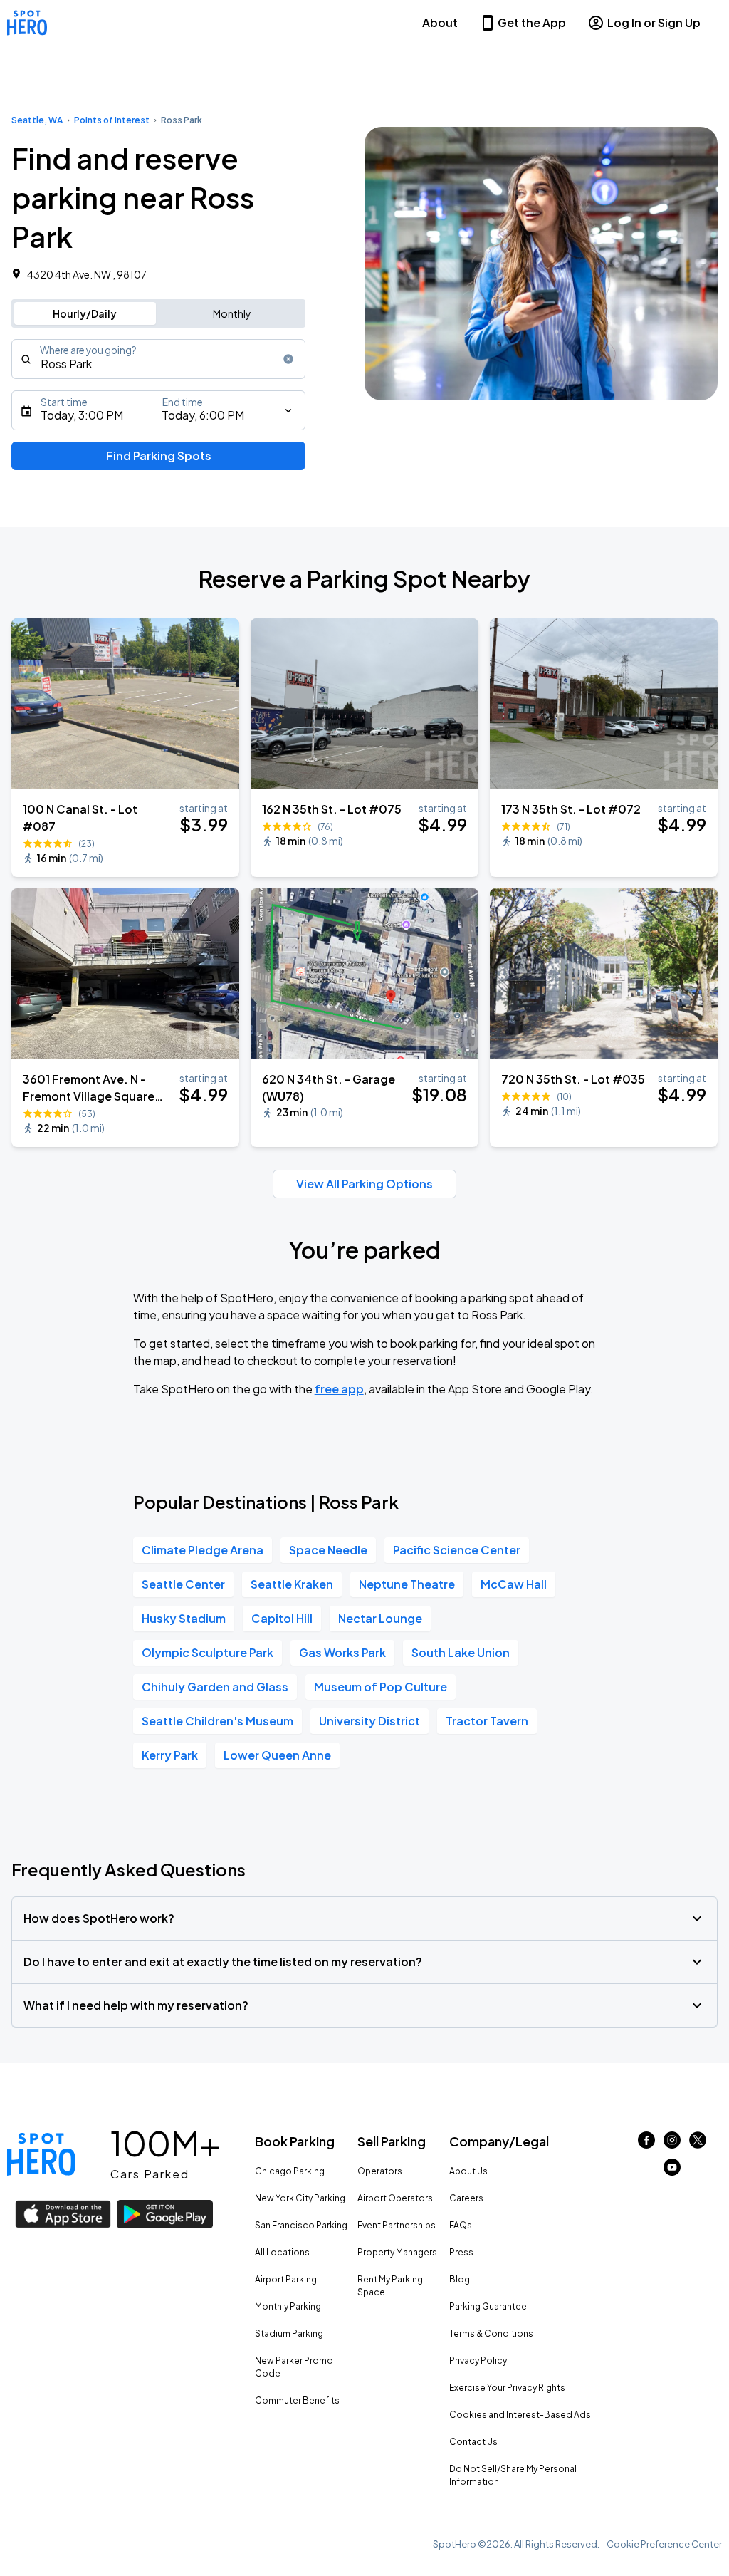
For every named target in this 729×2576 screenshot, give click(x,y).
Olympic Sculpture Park (208, 1652)
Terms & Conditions (491, 2333)
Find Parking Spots (159, 456)
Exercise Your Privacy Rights (507, 2388)
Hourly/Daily (85, 313)
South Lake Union (461, 1652)
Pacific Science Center (457, 1550)
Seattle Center (183, 1584)
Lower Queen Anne (277, 1755)
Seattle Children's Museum (217, 1721)
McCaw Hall (514, 1584)
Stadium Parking (289, 2333)
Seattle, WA (37, 120)
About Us (468, 2171)
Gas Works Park (342, 1652)
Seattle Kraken (292, 1584)
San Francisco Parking (301, 2225)
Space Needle (328, 1550)
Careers (466, 2198)
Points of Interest (112, 120)
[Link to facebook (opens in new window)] (646, 2144)
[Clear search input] (288, 359)
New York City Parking (300, 2198)
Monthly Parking (288, 2306)
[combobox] (158, 359)
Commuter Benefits (297, 2400)
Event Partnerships (397, 2225)
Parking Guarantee (488, 2306)
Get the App (532, 22)
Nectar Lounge (380, 1618)
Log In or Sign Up (654, 22)
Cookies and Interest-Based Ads (520, 2415)
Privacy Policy (478, 2361)
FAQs (461, 2225)
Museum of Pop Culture (381, 1687)
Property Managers (397, 2252)
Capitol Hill (282, 1618)
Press (461, 2252)
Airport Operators (395, 2198)
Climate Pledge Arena (203, 1550)
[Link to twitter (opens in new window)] (698, 2144)
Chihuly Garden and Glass (215, 1687)
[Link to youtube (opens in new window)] (672, 2171)
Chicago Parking (290, 2171)
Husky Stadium (184, 1618)
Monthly (232, 313)
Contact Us (473, 2442)
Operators (380, 2171)
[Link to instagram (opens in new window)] (672, 2144)
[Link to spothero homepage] (41, 2154)
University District (369, 1721)
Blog (460, 2279)
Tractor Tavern (487, 1721)
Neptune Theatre (407, 1584)
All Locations (282, 2252)
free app (339, 1389)
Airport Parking (286, 2279)
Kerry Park (170, 1755)
